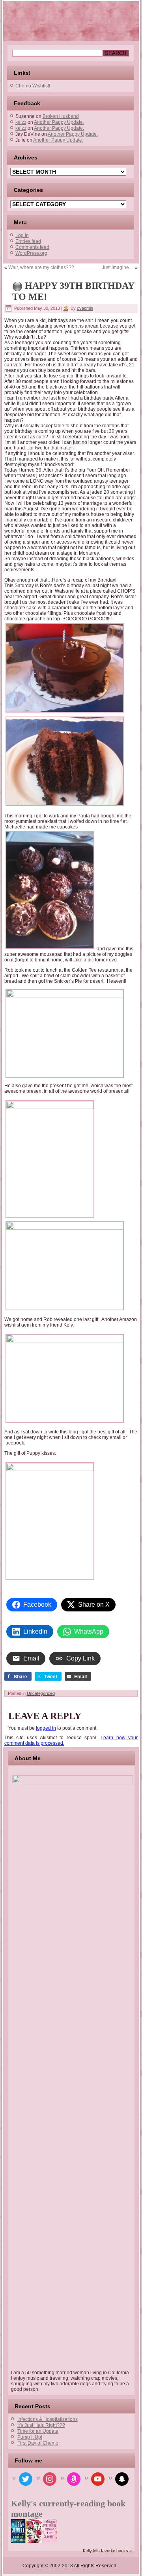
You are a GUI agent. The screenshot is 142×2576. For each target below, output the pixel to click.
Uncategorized (41, 1693)
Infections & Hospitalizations (48, 2419)
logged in (46, 1728)
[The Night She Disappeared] (19, 2542)
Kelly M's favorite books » (107, 2551)
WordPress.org (31, 253)
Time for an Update (38, 2431)
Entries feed (28, 241)
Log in (22, 235)
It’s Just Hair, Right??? (41, 2425)
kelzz (21, 122)
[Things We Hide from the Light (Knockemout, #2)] (50, 2541)
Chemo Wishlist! (33, 86)
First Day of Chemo (38, 2443)
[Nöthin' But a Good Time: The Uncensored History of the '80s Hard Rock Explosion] (34, 2541)
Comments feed (32, 247)
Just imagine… (118, 267)
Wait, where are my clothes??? (41, 267)
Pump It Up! (30, 2437)
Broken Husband (61, 116)
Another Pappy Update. (59, 122)
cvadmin (85, 308)
